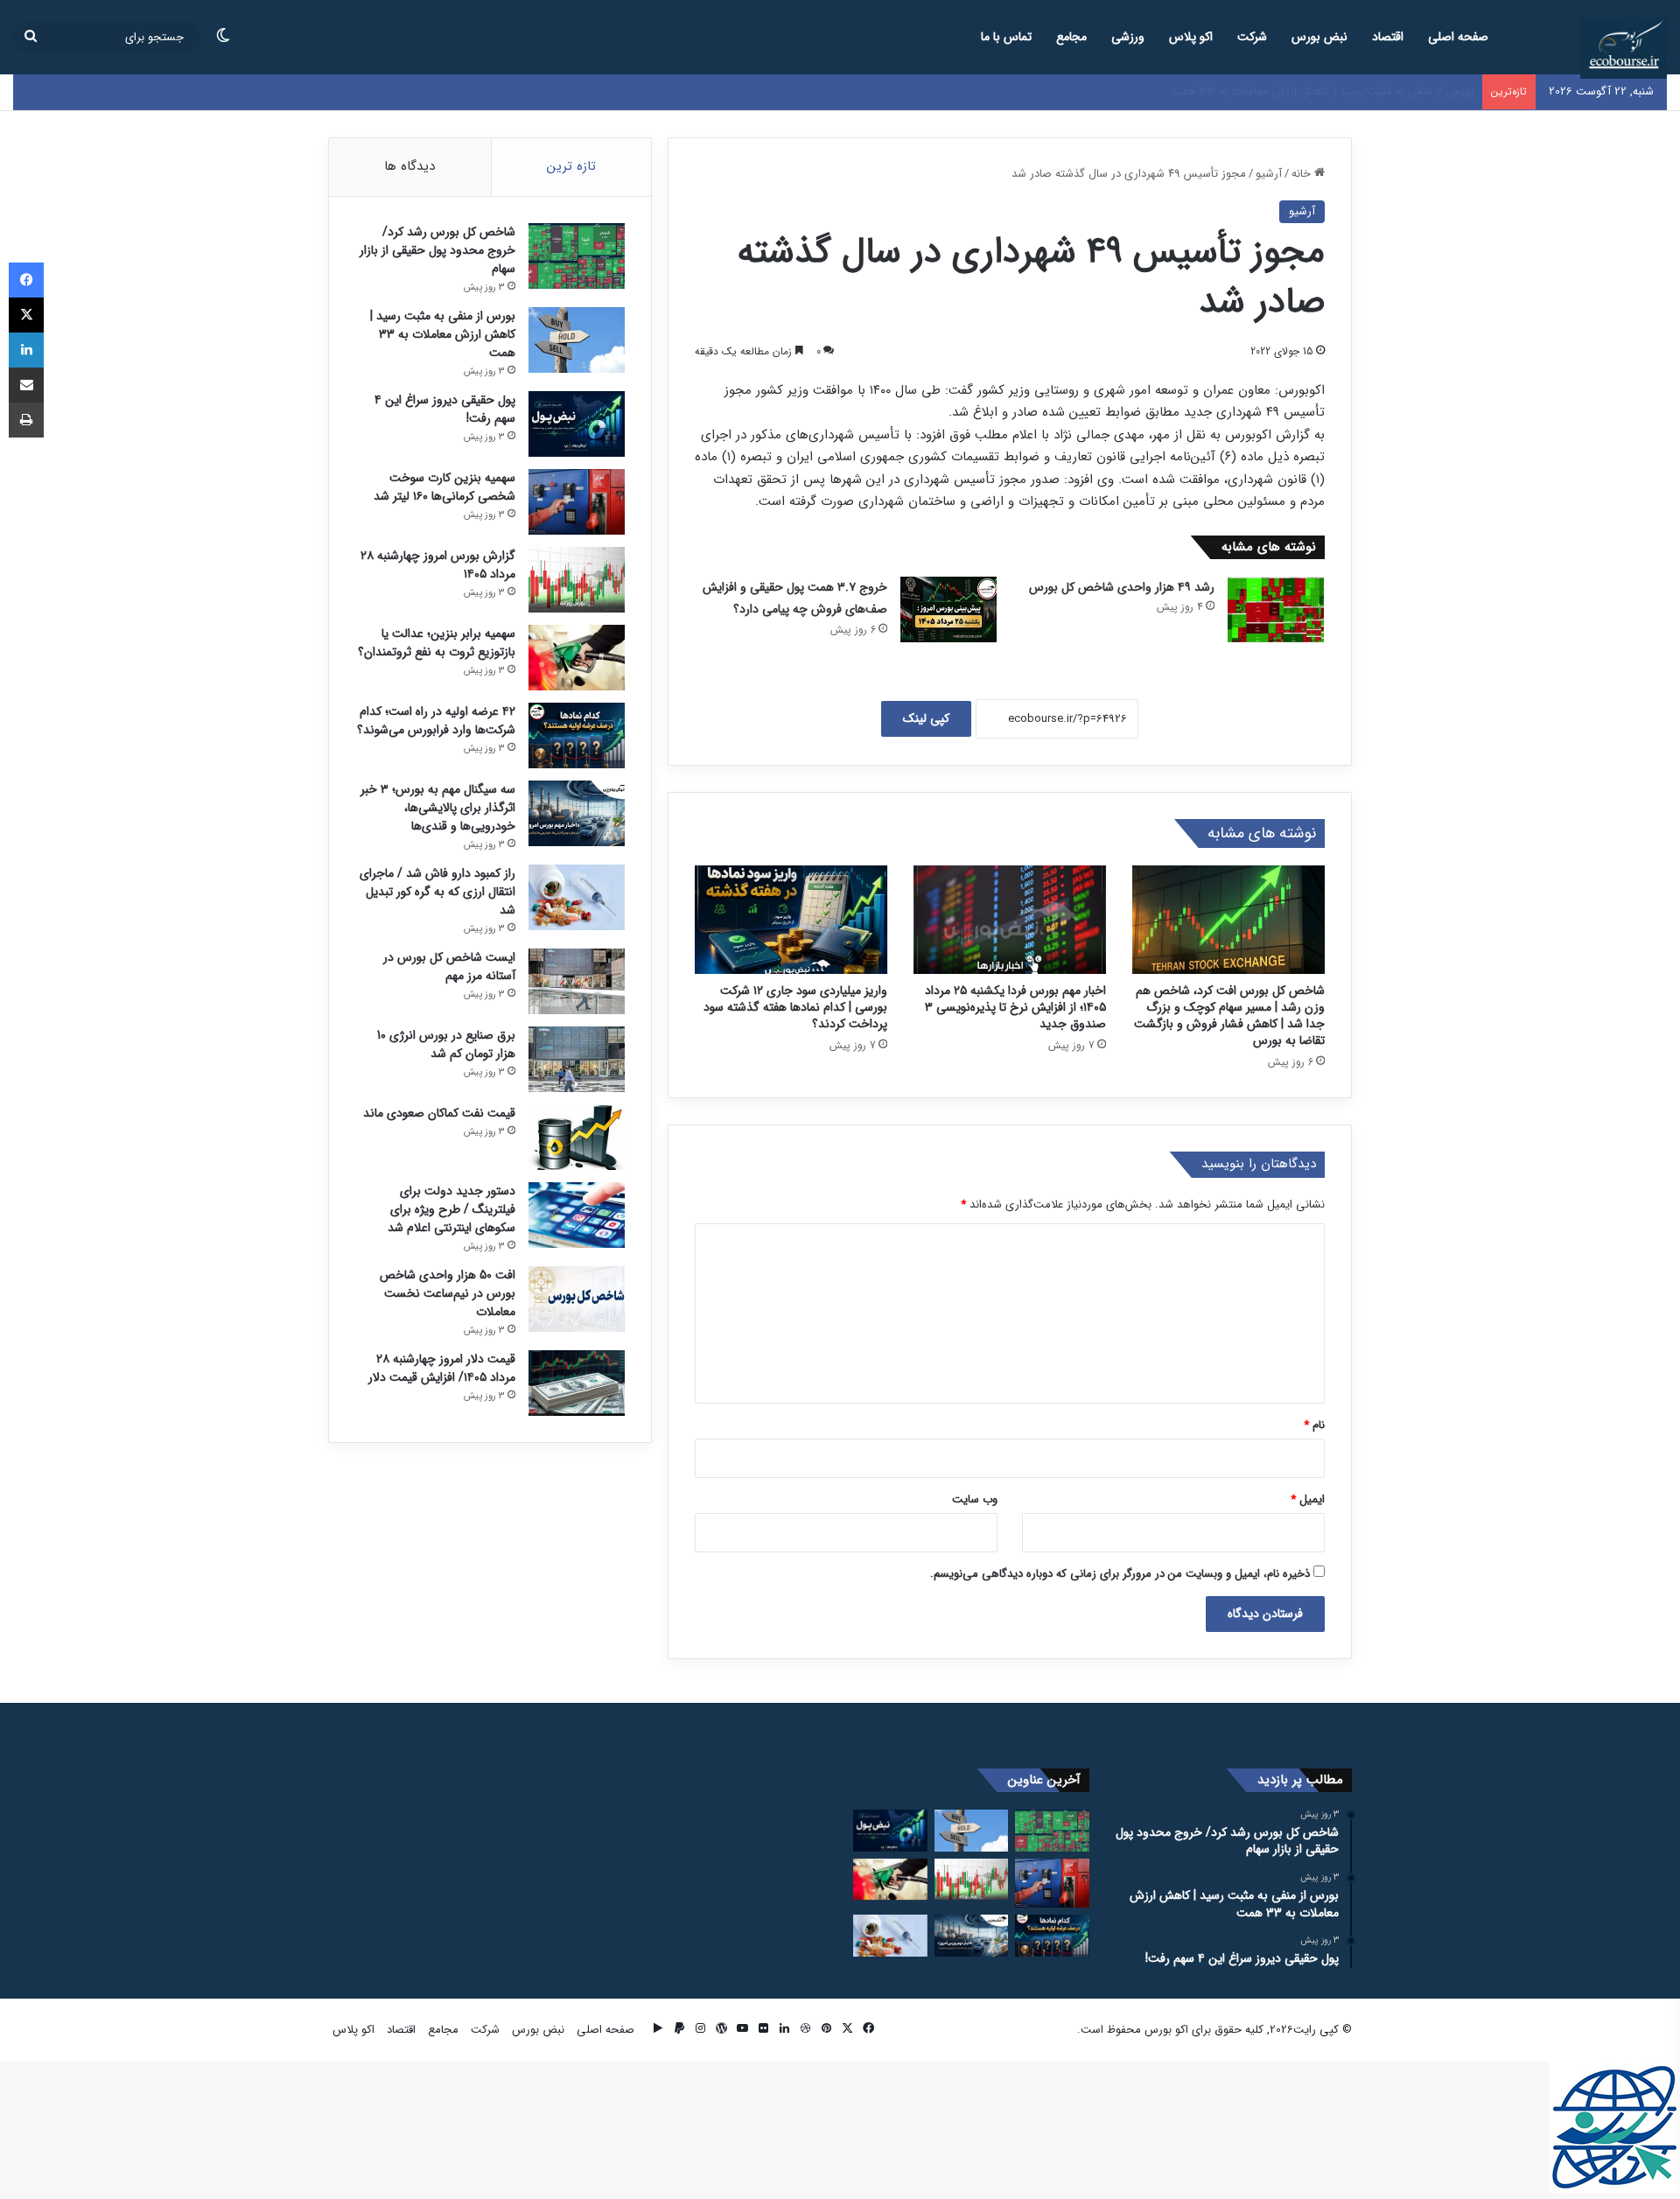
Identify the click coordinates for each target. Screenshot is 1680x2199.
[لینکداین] (26, 350)
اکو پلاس (1191, 37)
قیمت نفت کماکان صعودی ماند (439, 1113)
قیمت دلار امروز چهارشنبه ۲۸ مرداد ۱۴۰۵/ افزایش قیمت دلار (442, 1368)
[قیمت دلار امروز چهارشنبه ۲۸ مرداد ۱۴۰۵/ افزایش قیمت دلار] (577, 1383)
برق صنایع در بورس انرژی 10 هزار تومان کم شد (446, 1044)
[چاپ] (26, 420)
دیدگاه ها (409, 166)
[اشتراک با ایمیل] (26, 385)
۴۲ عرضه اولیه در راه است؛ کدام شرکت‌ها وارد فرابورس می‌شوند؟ (436, 721)
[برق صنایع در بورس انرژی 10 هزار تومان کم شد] (577, 1059)
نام (1314, 1425)
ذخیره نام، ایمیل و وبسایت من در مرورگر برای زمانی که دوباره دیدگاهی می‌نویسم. (1120, 1574)
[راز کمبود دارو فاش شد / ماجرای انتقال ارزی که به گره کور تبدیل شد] (577, 897)
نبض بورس (1319, 37)
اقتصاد (1388, 37)
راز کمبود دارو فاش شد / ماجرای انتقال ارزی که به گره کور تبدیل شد (437, 892)
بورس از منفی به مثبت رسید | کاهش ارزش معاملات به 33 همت (443, 334)
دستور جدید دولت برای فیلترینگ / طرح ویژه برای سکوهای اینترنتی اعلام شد (451, 1209)
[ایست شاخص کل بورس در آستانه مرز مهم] (577, 981)
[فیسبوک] (26, 280)
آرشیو (1269, 174)
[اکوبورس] (1624, 48)
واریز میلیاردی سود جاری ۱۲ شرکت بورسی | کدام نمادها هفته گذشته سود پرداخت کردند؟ (795, 1007)
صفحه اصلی (1458, 37)
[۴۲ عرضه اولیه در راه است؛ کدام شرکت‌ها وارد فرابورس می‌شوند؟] (577, 735)
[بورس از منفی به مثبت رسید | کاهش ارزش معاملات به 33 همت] (577, 340)
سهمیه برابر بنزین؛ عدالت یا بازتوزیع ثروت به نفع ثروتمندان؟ (437, 643)
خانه (1303, 174)
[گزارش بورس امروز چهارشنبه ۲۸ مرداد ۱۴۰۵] (577, 580)
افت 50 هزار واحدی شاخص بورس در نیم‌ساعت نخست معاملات (448, 1293)
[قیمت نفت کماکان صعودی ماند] (577, 1137)
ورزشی (1128, 37)
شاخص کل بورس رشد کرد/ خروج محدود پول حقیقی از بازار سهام (437, 250)
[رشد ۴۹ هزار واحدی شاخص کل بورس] (1276, 609)
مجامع (1071, 37)
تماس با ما (1006, 37)
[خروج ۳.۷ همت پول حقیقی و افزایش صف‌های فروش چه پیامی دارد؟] (948, 609)
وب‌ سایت (975, 1499)
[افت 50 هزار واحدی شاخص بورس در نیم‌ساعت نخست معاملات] (577, 1299)
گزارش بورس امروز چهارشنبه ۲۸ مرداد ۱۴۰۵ (438, 565)
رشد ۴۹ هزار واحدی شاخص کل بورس (1122, 587)
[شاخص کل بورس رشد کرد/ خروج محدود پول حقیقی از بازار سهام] (577, 256)
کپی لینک (926, 718)
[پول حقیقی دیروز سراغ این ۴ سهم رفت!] (577, 424)
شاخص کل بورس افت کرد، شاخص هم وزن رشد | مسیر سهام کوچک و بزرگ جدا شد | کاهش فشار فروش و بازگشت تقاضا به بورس (1229, 1015)
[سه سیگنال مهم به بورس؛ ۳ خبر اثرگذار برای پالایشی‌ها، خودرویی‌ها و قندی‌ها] (577, 813)
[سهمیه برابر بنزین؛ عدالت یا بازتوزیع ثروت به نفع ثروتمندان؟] (577, 658)
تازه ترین (571, 166)
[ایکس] (26, 315)
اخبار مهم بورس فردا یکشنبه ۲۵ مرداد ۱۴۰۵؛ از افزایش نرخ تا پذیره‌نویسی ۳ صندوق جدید (1015, 1007)
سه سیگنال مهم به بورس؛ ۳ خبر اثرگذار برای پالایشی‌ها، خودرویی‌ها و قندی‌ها (438, 808)
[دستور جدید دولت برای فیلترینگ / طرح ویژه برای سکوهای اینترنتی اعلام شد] (577, 1215)
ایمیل (1308, 1499)
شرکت (1252, 37)
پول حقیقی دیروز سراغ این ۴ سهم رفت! (1381, 91)
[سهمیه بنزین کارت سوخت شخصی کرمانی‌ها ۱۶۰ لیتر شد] (577, 502)
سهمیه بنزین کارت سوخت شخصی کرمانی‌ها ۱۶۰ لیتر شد (444, 487)
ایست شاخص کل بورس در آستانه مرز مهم (449, 966)
